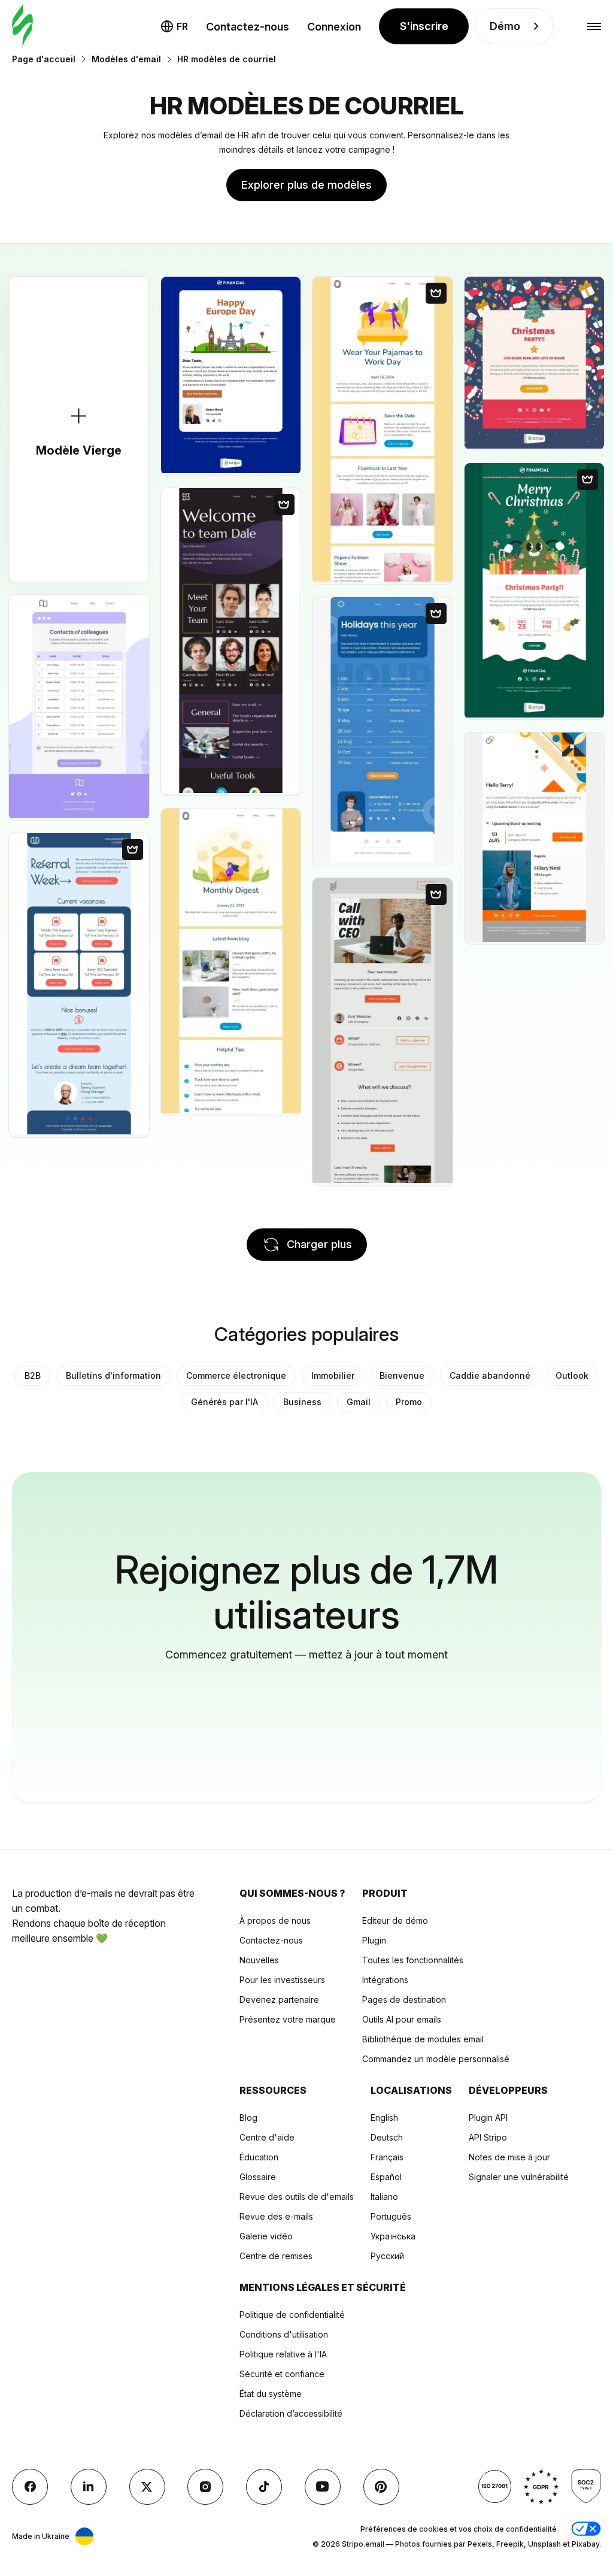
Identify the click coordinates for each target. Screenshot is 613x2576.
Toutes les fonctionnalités (413, 1960)
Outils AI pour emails (402, 2019)
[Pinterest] (381, 2487)
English (384, 2118)
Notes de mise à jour (509, 2157)
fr (182, 26)
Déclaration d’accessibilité (291, 2413)
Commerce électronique (236, 1375)
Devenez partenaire (279, 2000)
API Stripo (488, 2137)
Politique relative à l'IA (283, 2354)
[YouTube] (323, 2487)
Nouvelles (259, 1960)
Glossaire (258, 2177)
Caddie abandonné (490, 1375)
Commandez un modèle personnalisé (436, 2059)
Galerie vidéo (266, 2236)
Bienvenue (402, 1375)
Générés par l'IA (224, 1402)
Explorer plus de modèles (306, 185)
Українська (393, 2236)
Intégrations (385, 1980)
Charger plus (319, 1244)
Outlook (572, 1375)
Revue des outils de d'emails (297, 2197)
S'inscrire (424, 26)
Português (391, 2216)
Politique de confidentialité (292, 2315)
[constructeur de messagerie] (22, 27)
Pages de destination (404, 2000)
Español (386, 2177)
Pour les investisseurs (282, 1980)
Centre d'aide (267, 2137)
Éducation (259, 2157)
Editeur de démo (395, 1920)
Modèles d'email (126, 59)
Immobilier (333, 1375)
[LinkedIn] (89, 2487)
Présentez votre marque (288, 2019)
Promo (409, 1402)
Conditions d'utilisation (284, 2334)
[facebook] (30, 2487)
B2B (33, 1375)
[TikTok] (264, 2487)
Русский (387, 2256)
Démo (505, 26)
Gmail (359, 1402)
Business (302, 1402)
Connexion (334, 27)
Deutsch (387, 2137)
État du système (271, 2394)
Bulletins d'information (113, 1375)
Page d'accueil (44, 59)
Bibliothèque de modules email (423, 2039)
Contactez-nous (248, 27)
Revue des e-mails (276, 2216)
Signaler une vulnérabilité (519, 2177)
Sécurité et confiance (282, 2374)
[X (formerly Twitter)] (147, 2487)
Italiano (384, 2197)
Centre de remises (276, 2256)
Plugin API (488, 2118)
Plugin (374, 1940)
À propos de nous (275, 1920)
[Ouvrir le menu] (594, 27)
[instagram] (205, 2487)
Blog (248, 2118)
